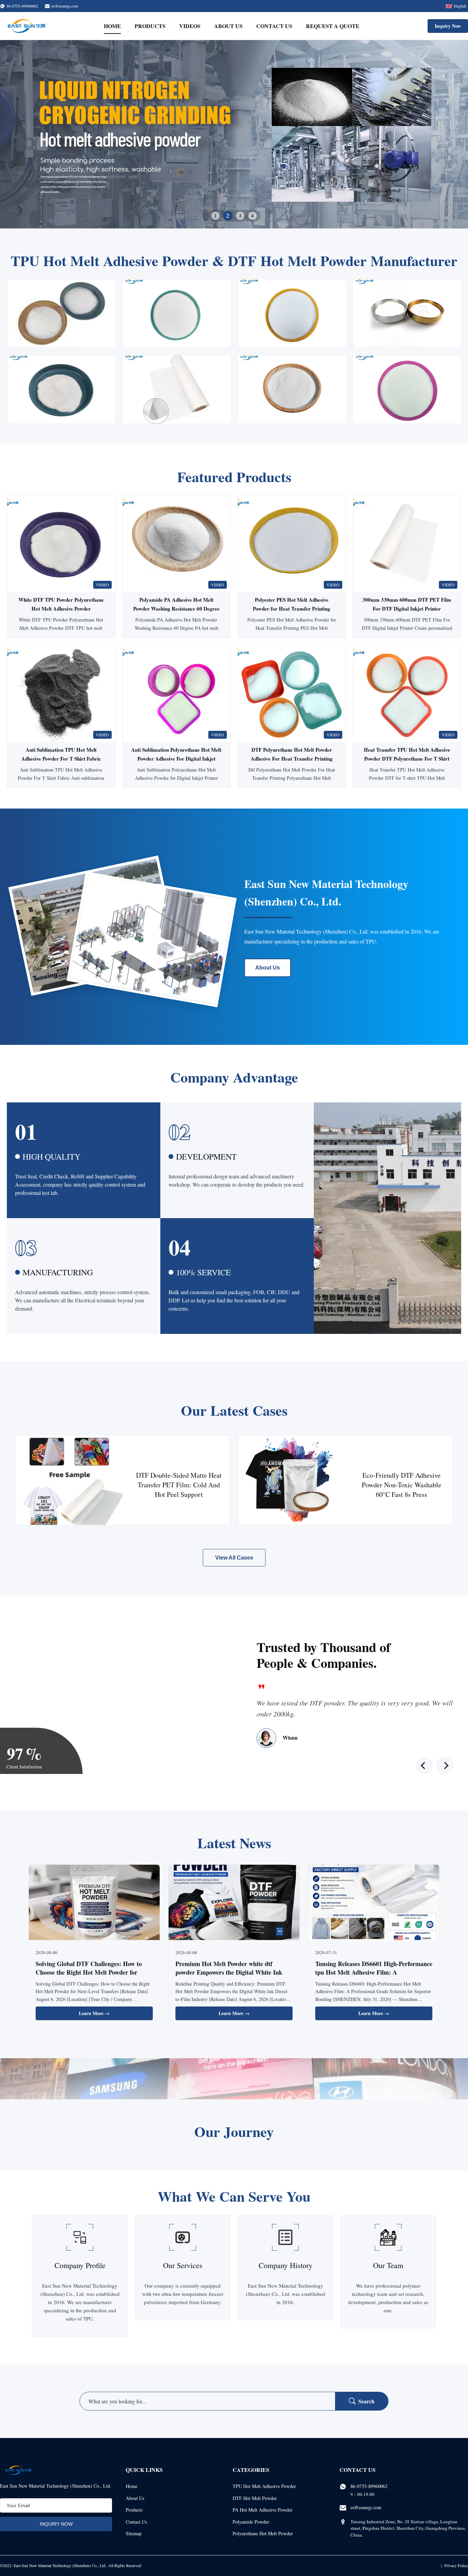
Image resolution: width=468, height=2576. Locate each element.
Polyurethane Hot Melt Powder (263, 2533)
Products (150, 26)
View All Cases (234, 1558)
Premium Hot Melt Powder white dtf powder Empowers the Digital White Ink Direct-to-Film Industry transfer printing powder (230, 1977)
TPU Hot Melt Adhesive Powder (264, 2486)
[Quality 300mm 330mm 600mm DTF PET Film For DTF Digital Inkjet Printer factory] (407, 544)
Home (112, 26)
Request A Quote (333, 26)
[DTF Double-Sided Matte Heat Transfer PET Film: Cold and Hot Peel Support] (69, 1480)
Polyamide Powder (251, 2522)
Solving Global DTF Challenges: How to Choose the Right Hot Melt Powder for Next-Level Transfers (89, 1972)
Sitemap (134, 2533)
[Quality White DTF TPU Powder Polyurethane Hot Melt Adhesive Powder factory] (61, 544)
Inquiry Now (448, 26)
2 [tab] (228, 216)
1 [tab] (215, 216)
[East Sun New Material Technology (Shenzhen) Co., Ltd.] (26, 26)
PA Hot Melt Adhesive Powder (263, 2510)
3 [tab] (240, 216)
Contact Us (274, 26)
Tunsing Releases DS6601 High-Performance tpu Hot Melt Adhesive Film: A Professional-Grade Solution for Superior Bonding (374, 1977)
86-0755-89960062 (369, 2486)
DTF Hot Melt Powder (255, 2498)
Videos (190, 26)
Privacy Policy (456, 2565)
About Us (228, 26)
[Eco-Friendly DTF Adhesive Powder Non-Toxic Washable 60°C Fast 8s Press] (292, 1480)
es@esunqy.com (65, 6)
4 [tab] (253, 216)
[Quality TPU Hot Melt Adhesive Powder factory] (234, 134)
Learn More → (94, 2013)
